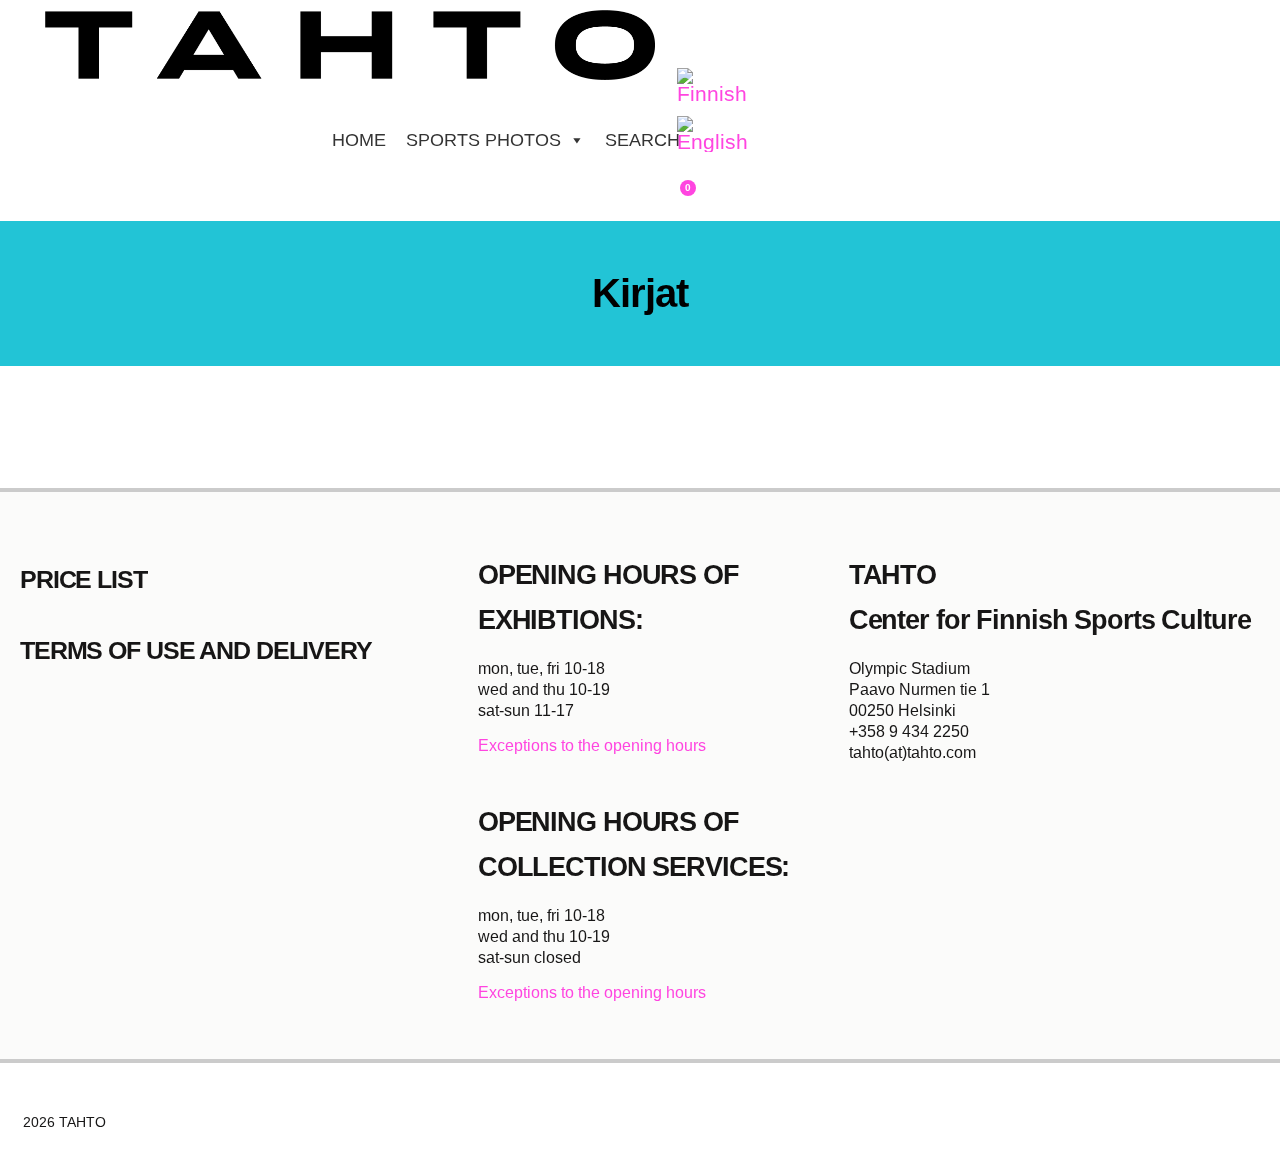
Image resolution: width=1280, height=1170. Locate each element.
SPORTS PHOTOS (483, 140)
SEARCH (642, 140)
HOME (359, 140)
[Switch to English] (712, 135)
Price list (83, 579)
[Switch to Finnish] (712, 87)
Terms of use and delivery (196, 650)
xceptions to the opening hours (597, 745)
